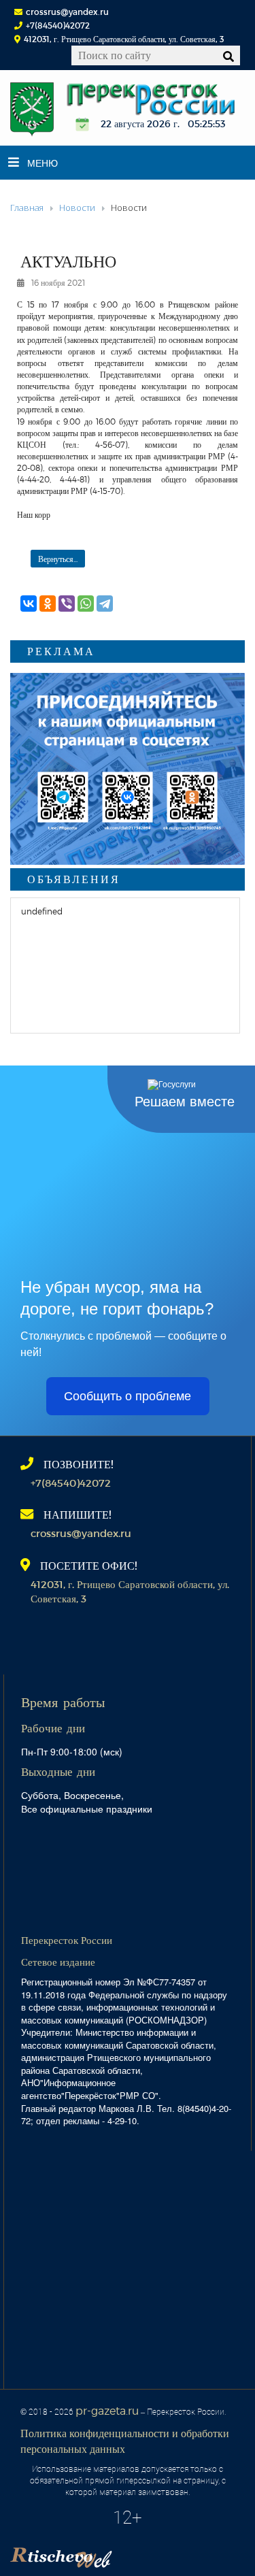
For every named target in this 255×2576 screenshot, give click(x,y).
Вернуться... (58, 559)
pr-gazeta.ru (107, 2410)
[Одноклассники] (48, 604)
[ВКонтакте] (29, 604)
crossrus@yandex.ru (67, 12)
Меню (42, 163)
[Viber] (67, 604)
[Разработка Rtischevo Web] (129, 2553)
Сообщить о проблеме (128, 1396)
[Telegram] (105, 604)
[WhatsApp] (86, 604)
